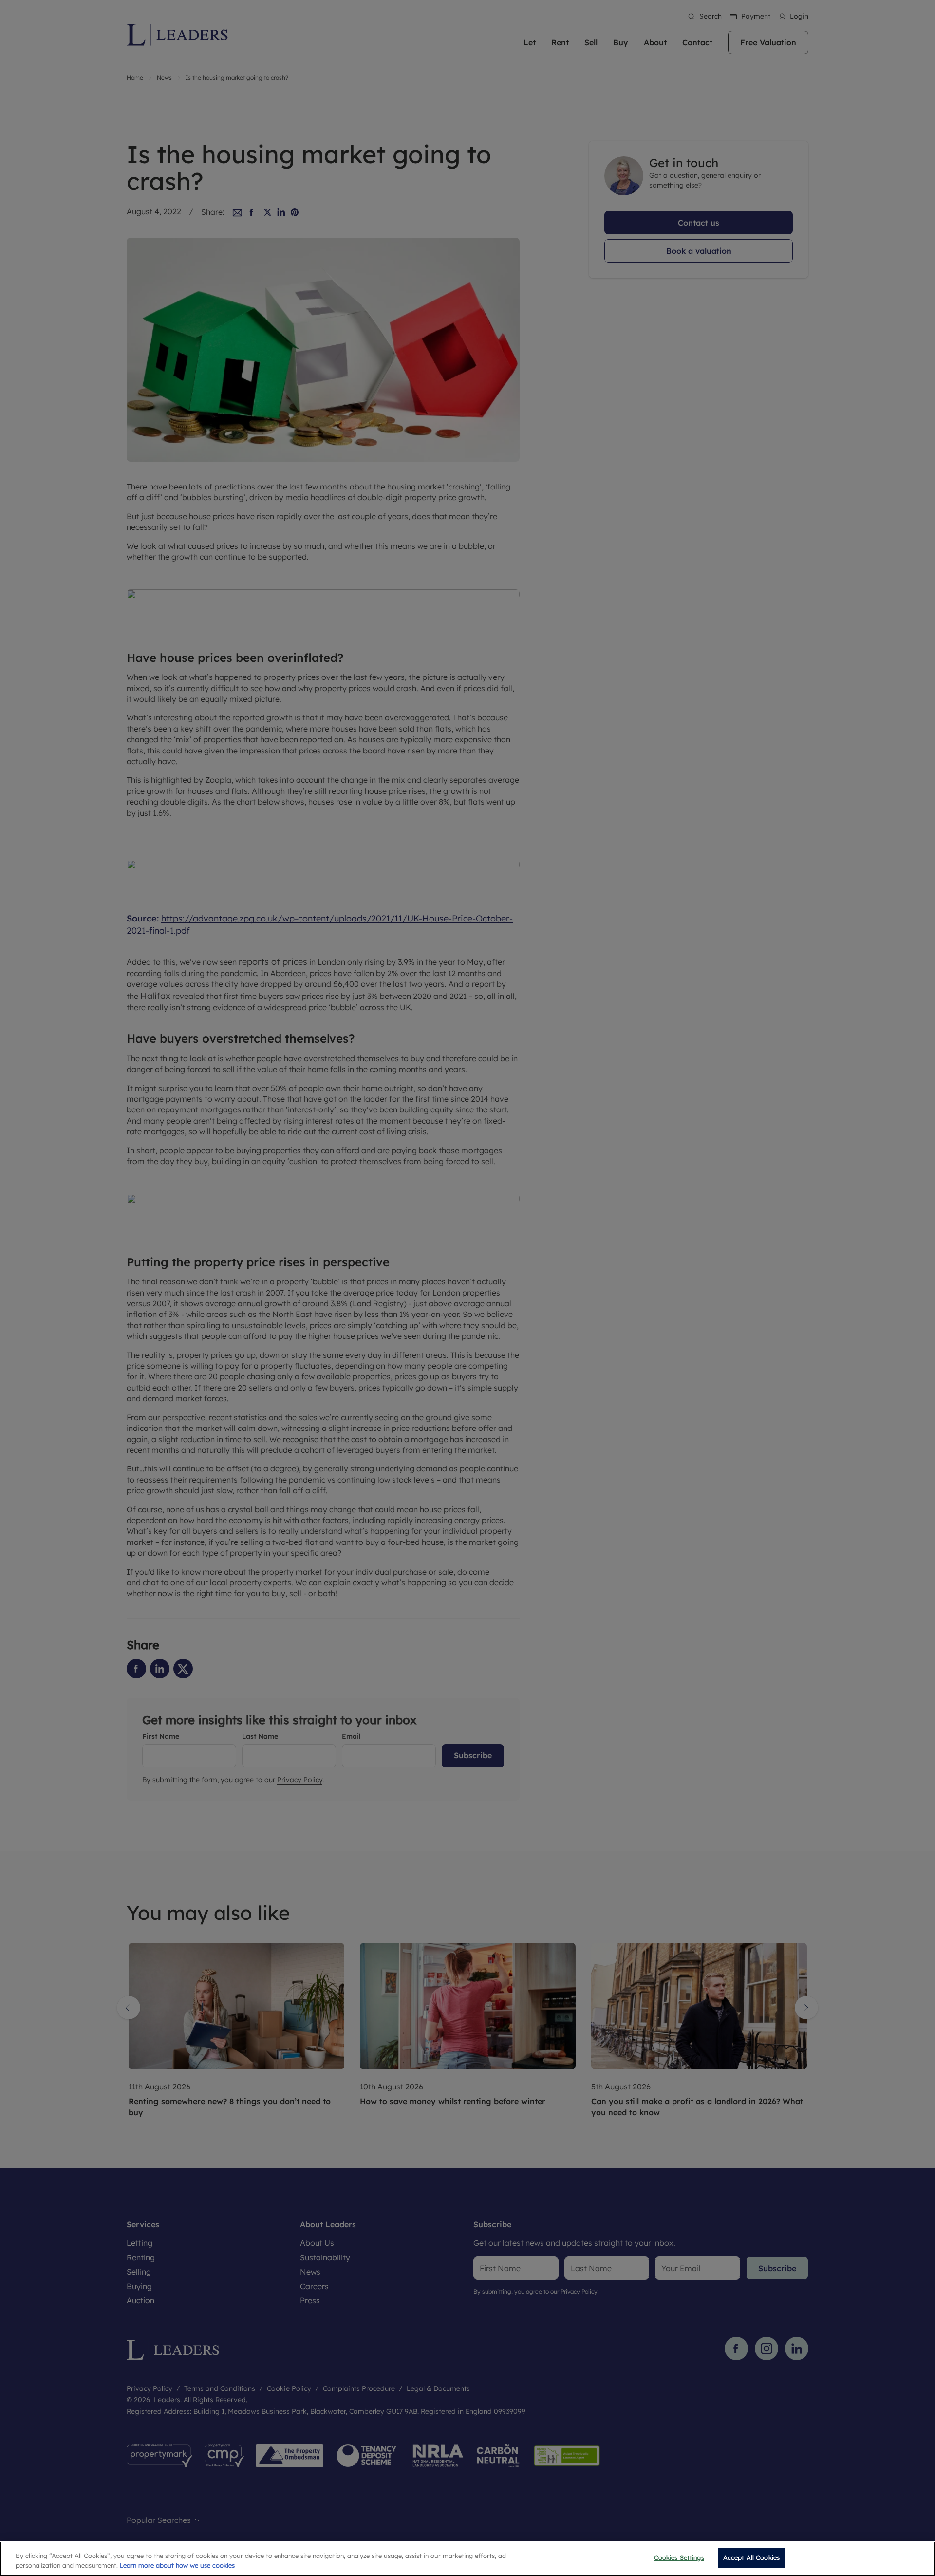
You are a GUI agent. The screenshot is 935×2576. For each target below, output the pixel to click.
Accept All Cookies (751, 2557)
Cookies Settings (679, 2557)
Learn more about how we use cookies (177, 2565)
